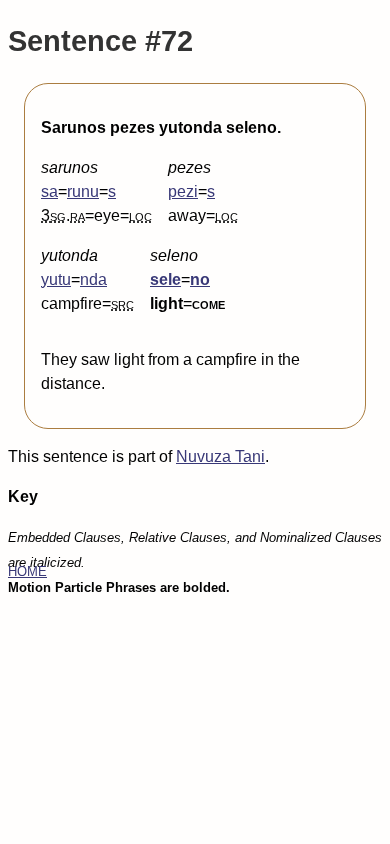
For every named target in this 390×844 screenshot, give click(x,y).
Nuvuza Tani (220, 456)
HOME (27, 571)
